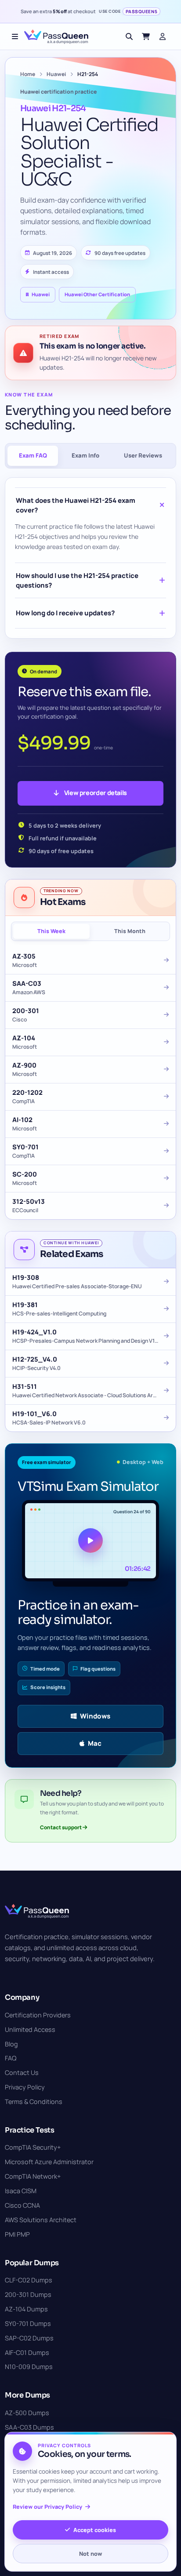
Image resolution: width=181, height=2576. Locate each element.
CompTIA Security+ (33, 2147)
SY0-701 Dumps (28, 2323)
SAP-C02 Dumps (29, 2338)
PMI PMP (17, 2234)
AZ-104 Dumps (26, 2309)
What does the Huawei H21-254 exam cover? (76, 505)
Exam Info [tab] (85, 455)
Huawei (56, 74)
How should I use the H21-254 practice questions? (77, 580)
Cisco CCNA (22, 2205)
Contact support (61, 1827)
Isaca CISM (21, 2191)
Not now (90, 2554)
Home (28, 74)
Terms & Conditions (34, 2102)
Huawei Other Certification (97, 294)
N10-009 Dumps (29, 2367)
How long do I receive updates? (65, 613)
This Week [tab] (51, 931)
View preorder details (96, 793)
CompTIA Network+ (33, 2176)
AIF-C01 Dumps (27, 2353)
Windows (95, 1716)
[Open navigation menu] (15, 36)
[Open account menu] (163, 36)
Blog (11, 2044)
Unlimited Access (30, 2029)
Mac (95, 1743)
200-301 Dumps (28, 2294)
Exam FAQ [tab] (33, 455)
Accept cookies (95, 2530)
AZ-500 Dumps (27, 2413)
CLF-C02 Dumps (29, 2280)
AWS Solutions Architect (41, 2220)
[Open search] (129, 36)
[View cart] (146, 36)
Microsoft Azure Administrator (49, 2162)
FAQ (11, 2058)
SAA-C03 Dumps (29, 2427)
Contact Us (22, 2073)
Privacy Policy (25, 2087)
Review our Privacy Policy (47, 2507)
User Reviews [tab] (143, 455)
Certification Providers (38, 2015)
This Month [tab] (130, 931)
